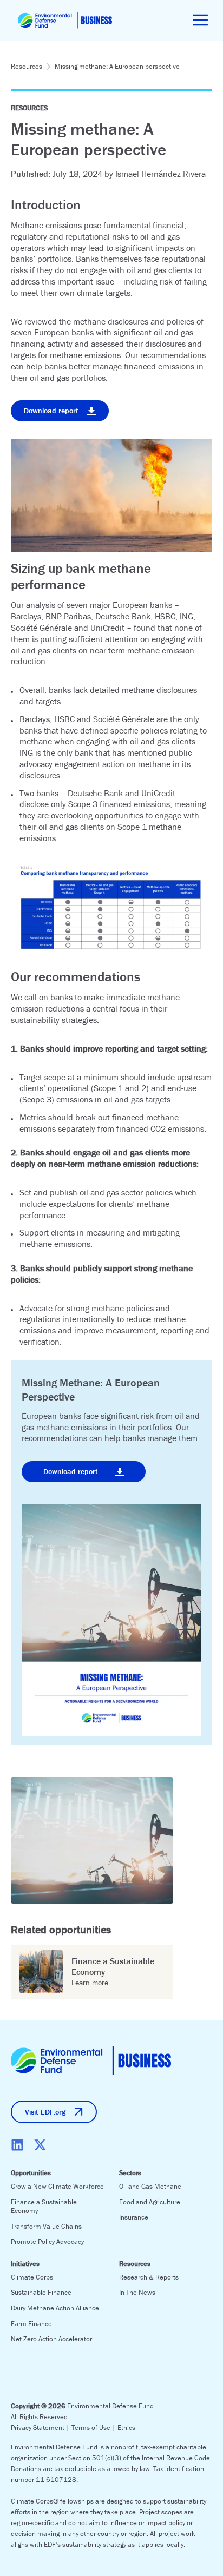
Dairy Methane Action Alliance (55, 2308)
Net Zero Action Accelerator (51, 2339)
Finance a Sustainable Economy (44, 2207)
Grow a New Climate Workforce (57, 2186)
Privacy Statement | (41, 2428)
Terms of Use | (94, 2428)
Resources (27, 66)
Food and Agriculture (150, 2202)
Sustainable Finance (41, 2292)
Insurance (134, 2217)
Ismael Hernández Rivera (160, 174)
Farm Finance (31, 2324)
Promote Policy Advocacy (47, 2241)
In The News (137, 2292)
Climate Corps (32, 2277)
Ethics (126, 2428)
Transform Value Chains (46, 2226)
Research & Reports (149, 2277)
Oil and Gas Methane (150, 2186)
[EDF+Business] (65, 20)
